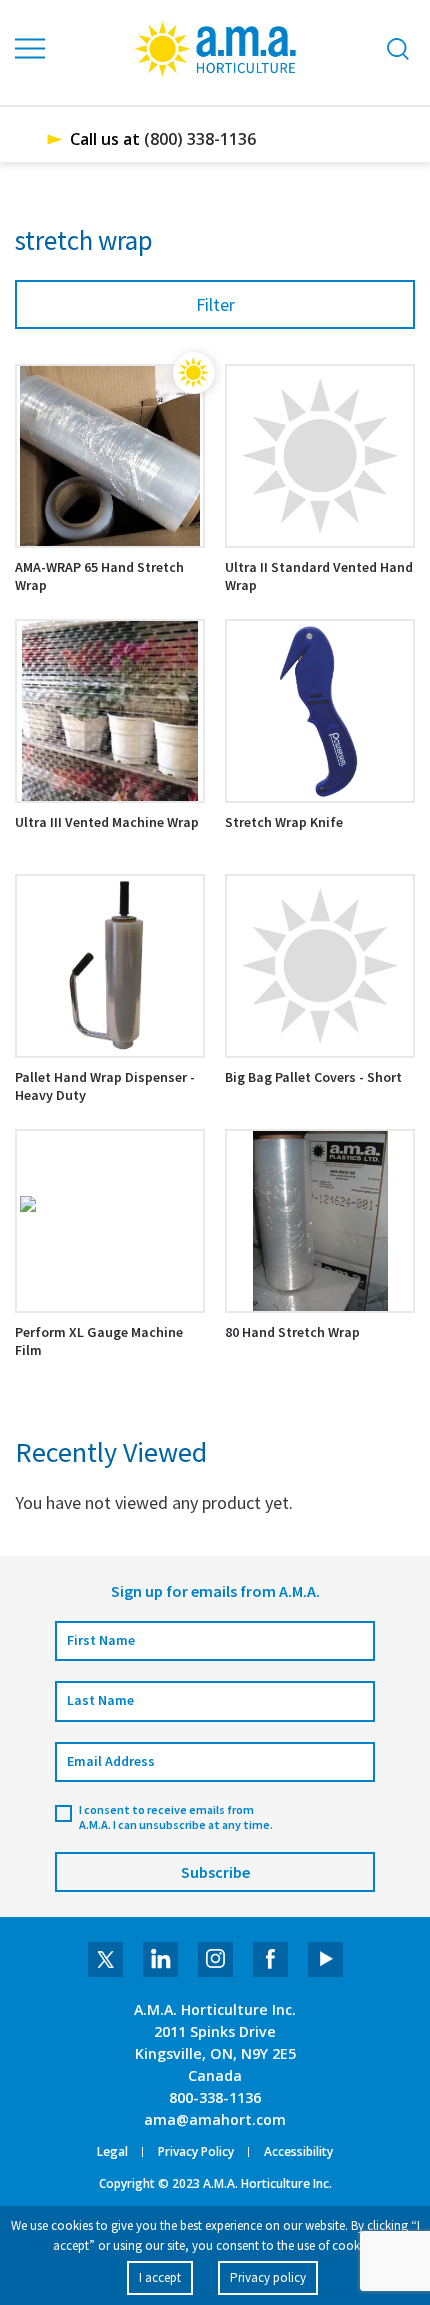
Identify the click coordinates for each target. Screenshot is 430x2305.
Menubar (31, 49)
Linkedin (160, 1959)
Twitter (105, 1959)
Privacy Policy (196, 2152)
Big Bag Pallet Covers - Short (313, 1077)
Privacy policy (268, 2277)
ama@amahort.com (215, 2119)
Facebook (270, 1959)
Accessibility (298, 2152)
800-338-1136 (215, 2097)
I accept (160, 2277)
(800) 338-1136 (200, 139)
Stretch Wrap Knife (284, 822)
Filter (215, 304)
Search (398, 48)
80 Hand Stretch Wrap (292, 1332)
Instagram (215, 1959)
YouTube (325, 1959)
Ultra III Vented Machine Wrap (107, 822)
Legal (112, 2152)
